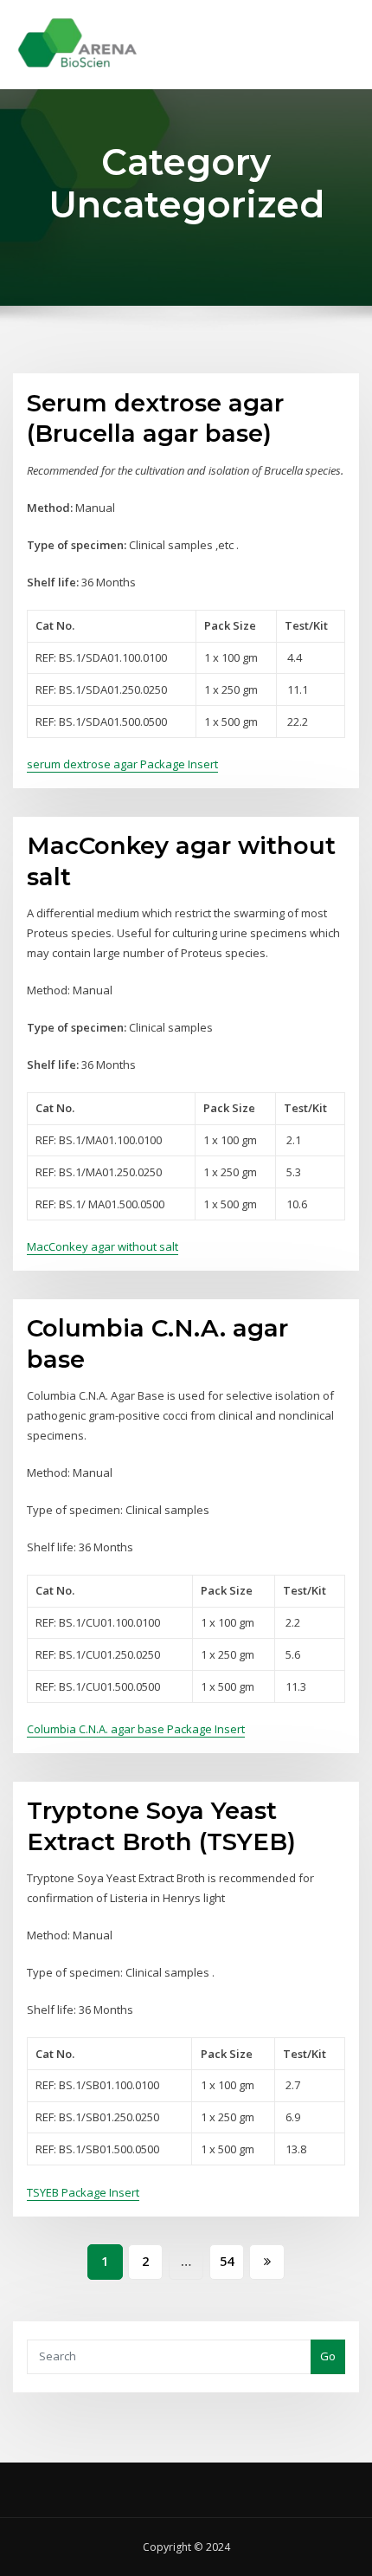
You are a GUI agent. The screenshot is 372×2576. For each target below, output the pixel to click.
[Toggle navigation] (336, 32)
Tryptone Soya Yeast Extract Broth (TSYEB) (161, 1826)
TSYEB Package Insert (83, 2192)
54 (227, 2261)
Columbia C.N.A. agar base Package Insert (136, 1729)
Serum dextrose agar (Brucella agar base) (155, 418)
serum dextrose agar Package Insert (122, 764)
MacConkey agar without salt (103, 1246)
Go (328, 2356)
